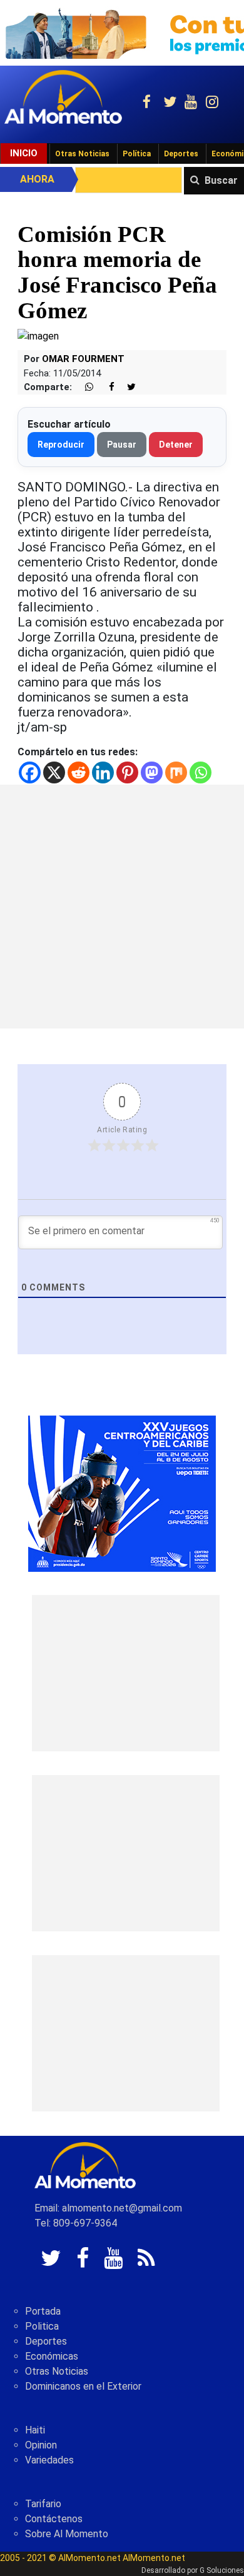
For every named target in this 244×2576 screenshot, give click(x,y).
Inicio (24, 153)
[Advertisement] (122, 907)
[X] (54, 772)
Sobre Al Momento (67, 2534)
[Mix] (176, 772)
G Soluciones (222, 2570)
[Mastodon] (152, 772)
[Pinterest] (127, 772)
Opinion (41, 2445)
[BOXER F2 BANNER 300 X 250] (122, 1493)
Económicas (52, 2356)
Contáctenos (54, 2519)
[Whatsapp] (201, 772)
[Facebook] (30, 772)
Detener (176, 445)
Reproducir (61, 445)
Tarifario (43, 2504)
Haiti (35, 2430)
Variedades (49, 2460)
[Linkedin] (103, 772)
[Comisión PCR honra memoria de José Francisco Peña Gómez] (38, 335)
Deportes (181, 154)
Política (137, 154)
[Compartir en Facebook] (105, 387)
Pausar (122, 445)
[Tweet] (126, 387)
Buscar (221, 180)
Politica (42, 2326)
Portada (43, 2311)
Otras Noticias (82, 154)
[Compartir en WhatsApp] (84, 387)
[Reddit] (79, 772)
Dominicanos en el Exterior (83, 2386)
